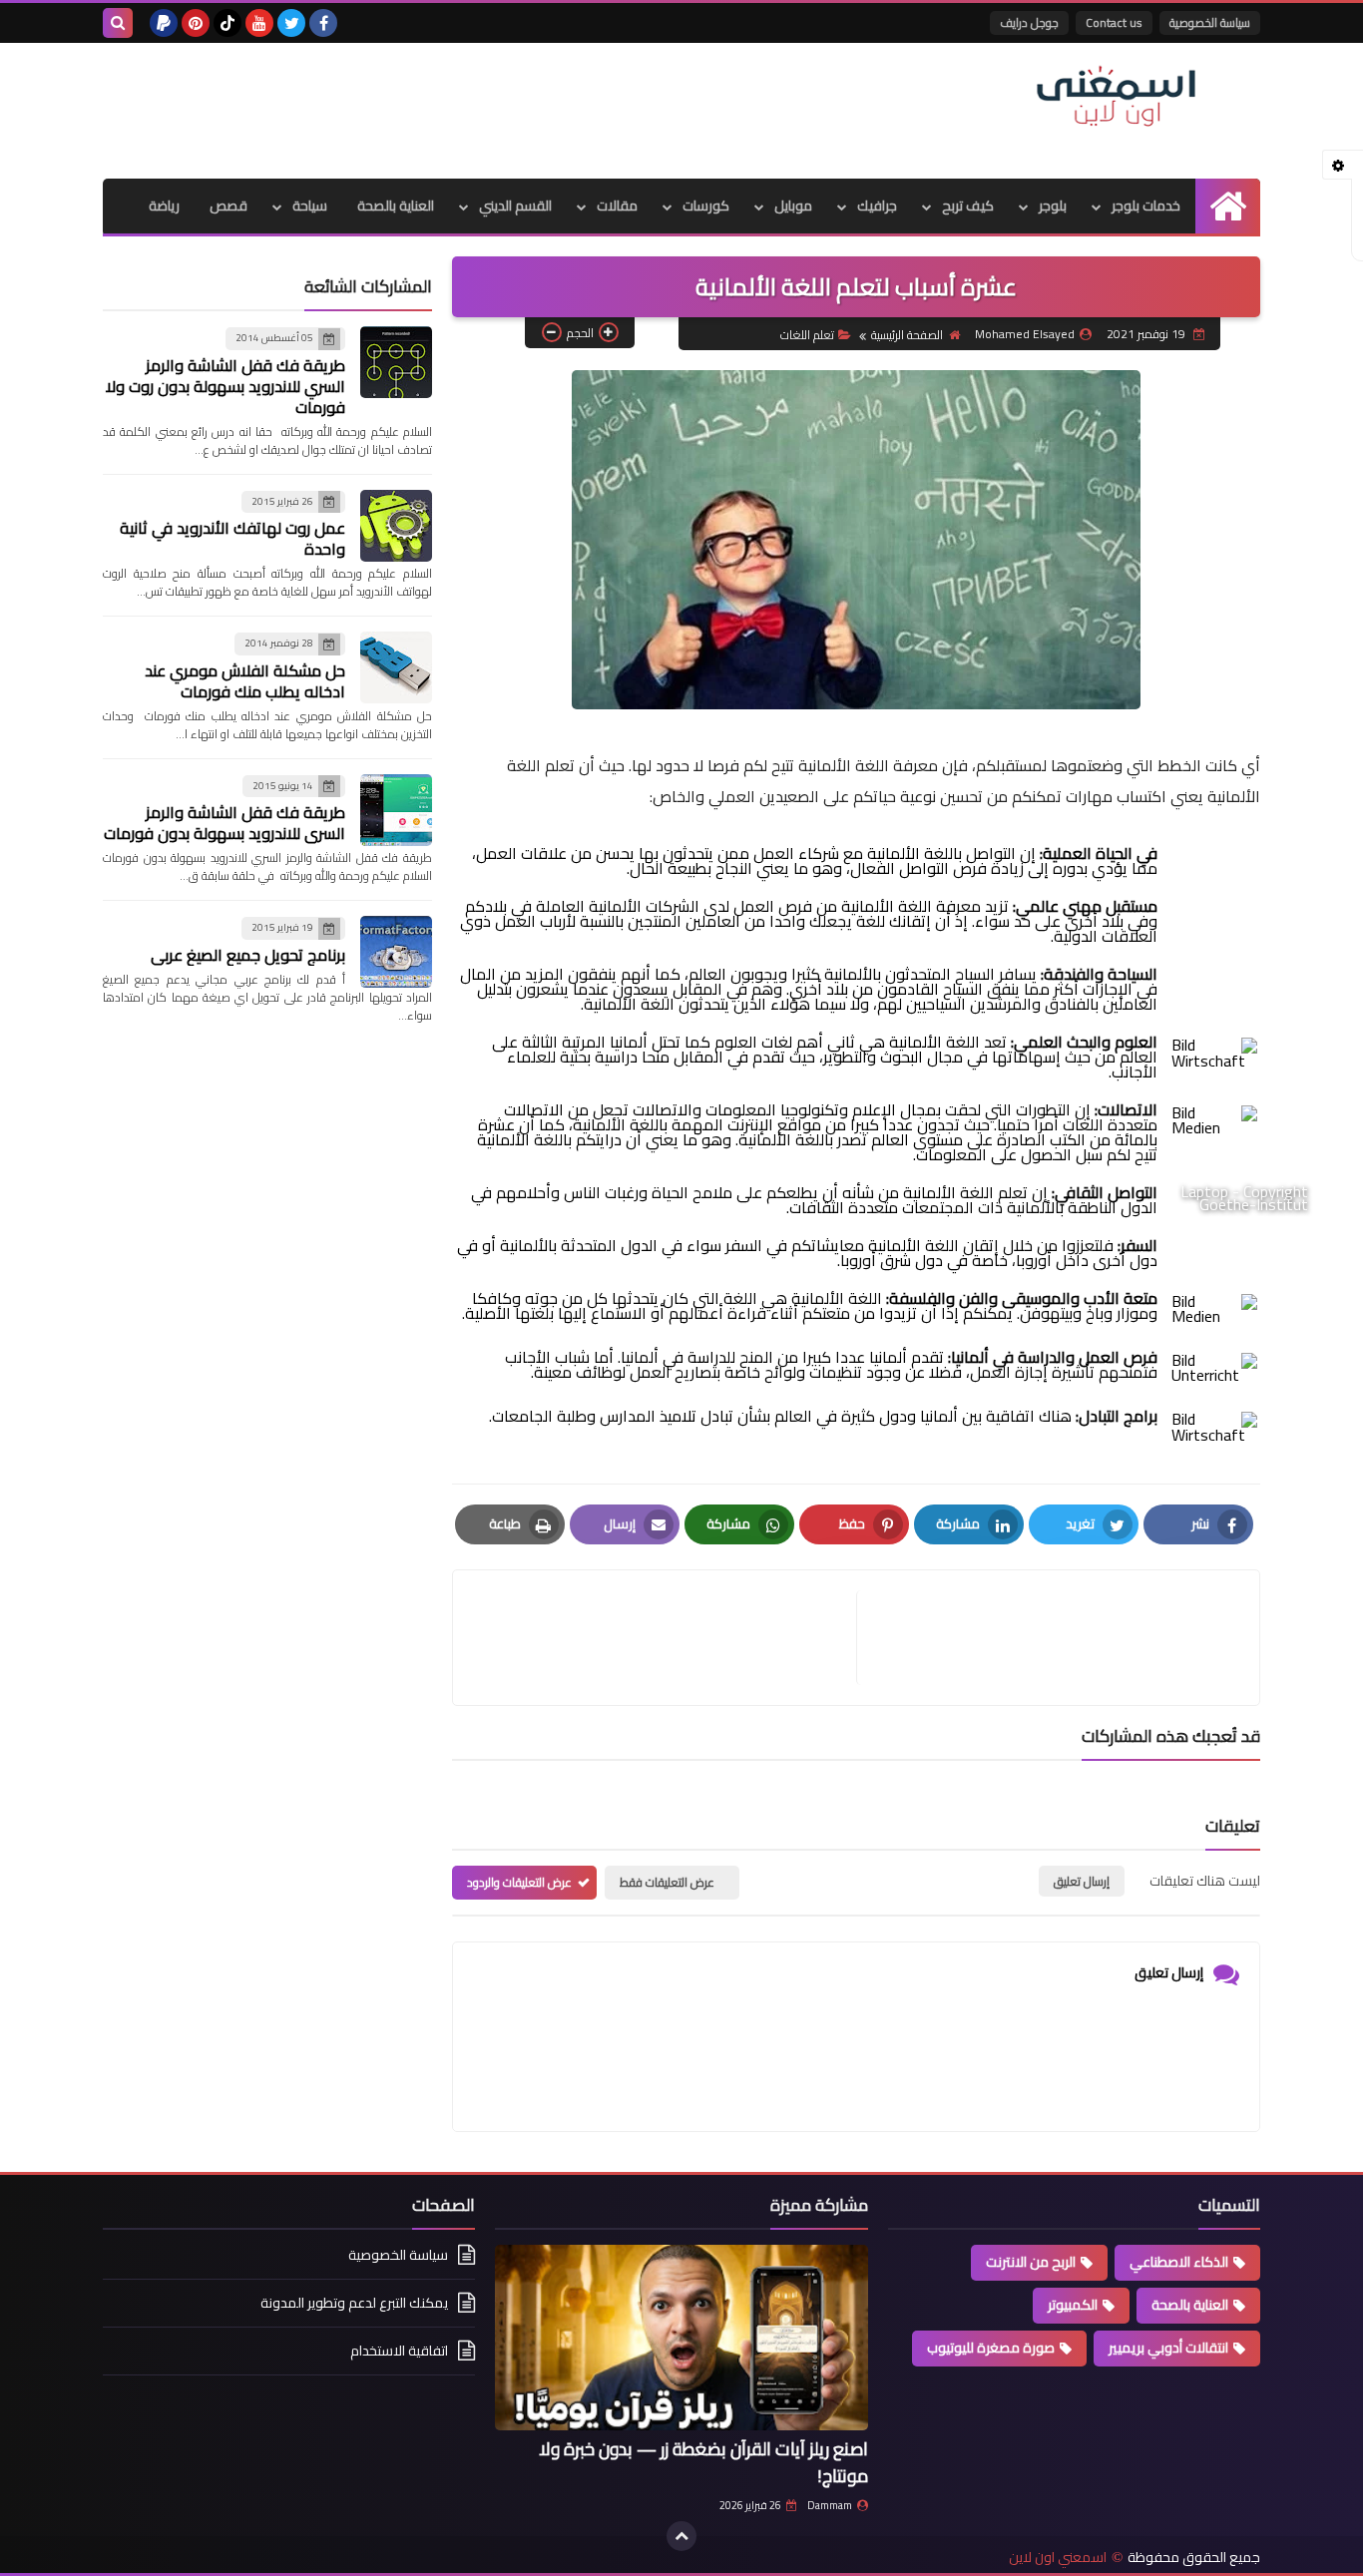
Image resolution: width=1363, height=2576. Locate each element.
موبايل (793, 206)
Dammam (830, 2505)
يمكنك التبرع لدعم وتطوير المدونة (354, 2303)
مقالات (617, 206)
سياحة (310, 206)
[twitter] (291, 23)
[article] (665, 1638)
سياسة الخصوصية (1210, 22)
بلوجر (1053, 206)
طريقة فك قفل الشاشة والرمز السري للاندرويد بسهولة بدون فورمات (225, 823)
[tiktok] (227, 23)
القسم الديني (515, 206)
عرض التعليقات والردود (519, 1882)
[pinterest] (196, 23)
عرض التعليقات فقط (667, 1882)
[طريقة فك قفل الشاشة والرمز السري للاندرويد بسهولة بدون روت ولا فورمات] (396, 362)
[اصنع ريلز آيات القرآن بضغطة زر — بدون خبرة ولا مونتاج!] (681, 2338)
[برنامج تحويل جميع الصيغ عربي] (396, 952)
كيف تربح (968, 206)
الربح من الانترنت (1031, 2262)
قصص (228, 206)
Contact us (1114, 22)
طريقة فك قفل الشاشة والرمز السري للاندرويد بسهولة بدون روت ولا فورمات (226, 386)
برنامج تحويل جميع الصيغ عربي (248, 955)
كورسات (706, 206)
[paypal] (164, 23)
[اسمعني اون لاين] (1116, 96)
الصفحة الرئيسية (907, 335)
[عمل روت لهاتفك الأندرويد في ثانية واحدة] (396, 526)
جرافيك (877, 206)
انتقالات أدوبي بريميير (1168, 2348)
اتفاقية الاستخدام (399, 2351)
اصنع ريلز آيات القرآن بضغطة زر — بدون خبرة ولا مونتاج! (703, 2462)
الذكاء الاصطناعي (1179, 2262)
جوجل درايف (1029, 22)
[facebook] (323, 23)
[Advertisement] (466, 108)
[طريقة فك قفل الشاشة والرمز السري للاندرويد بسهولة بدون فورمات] (396, 810)
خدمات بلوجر (1146, 206)
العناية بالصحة (396, 206)
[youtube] (259, 23)
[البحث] (118, 23)
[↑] (681, 2536)
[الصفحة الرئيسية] (1228, 206)
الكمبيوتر (1073, 2305)
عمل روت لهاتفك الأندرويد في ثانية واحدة (232, 538)
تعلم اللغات (807, 335)
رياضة (164, 206)
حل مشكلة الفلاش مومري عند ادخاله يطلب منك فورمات (245, 681)
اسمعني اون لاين (1058, 2558)
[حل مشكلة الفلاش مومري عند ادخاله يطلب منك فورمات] (396, 667)
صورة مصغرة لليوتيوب (991, 2348)
